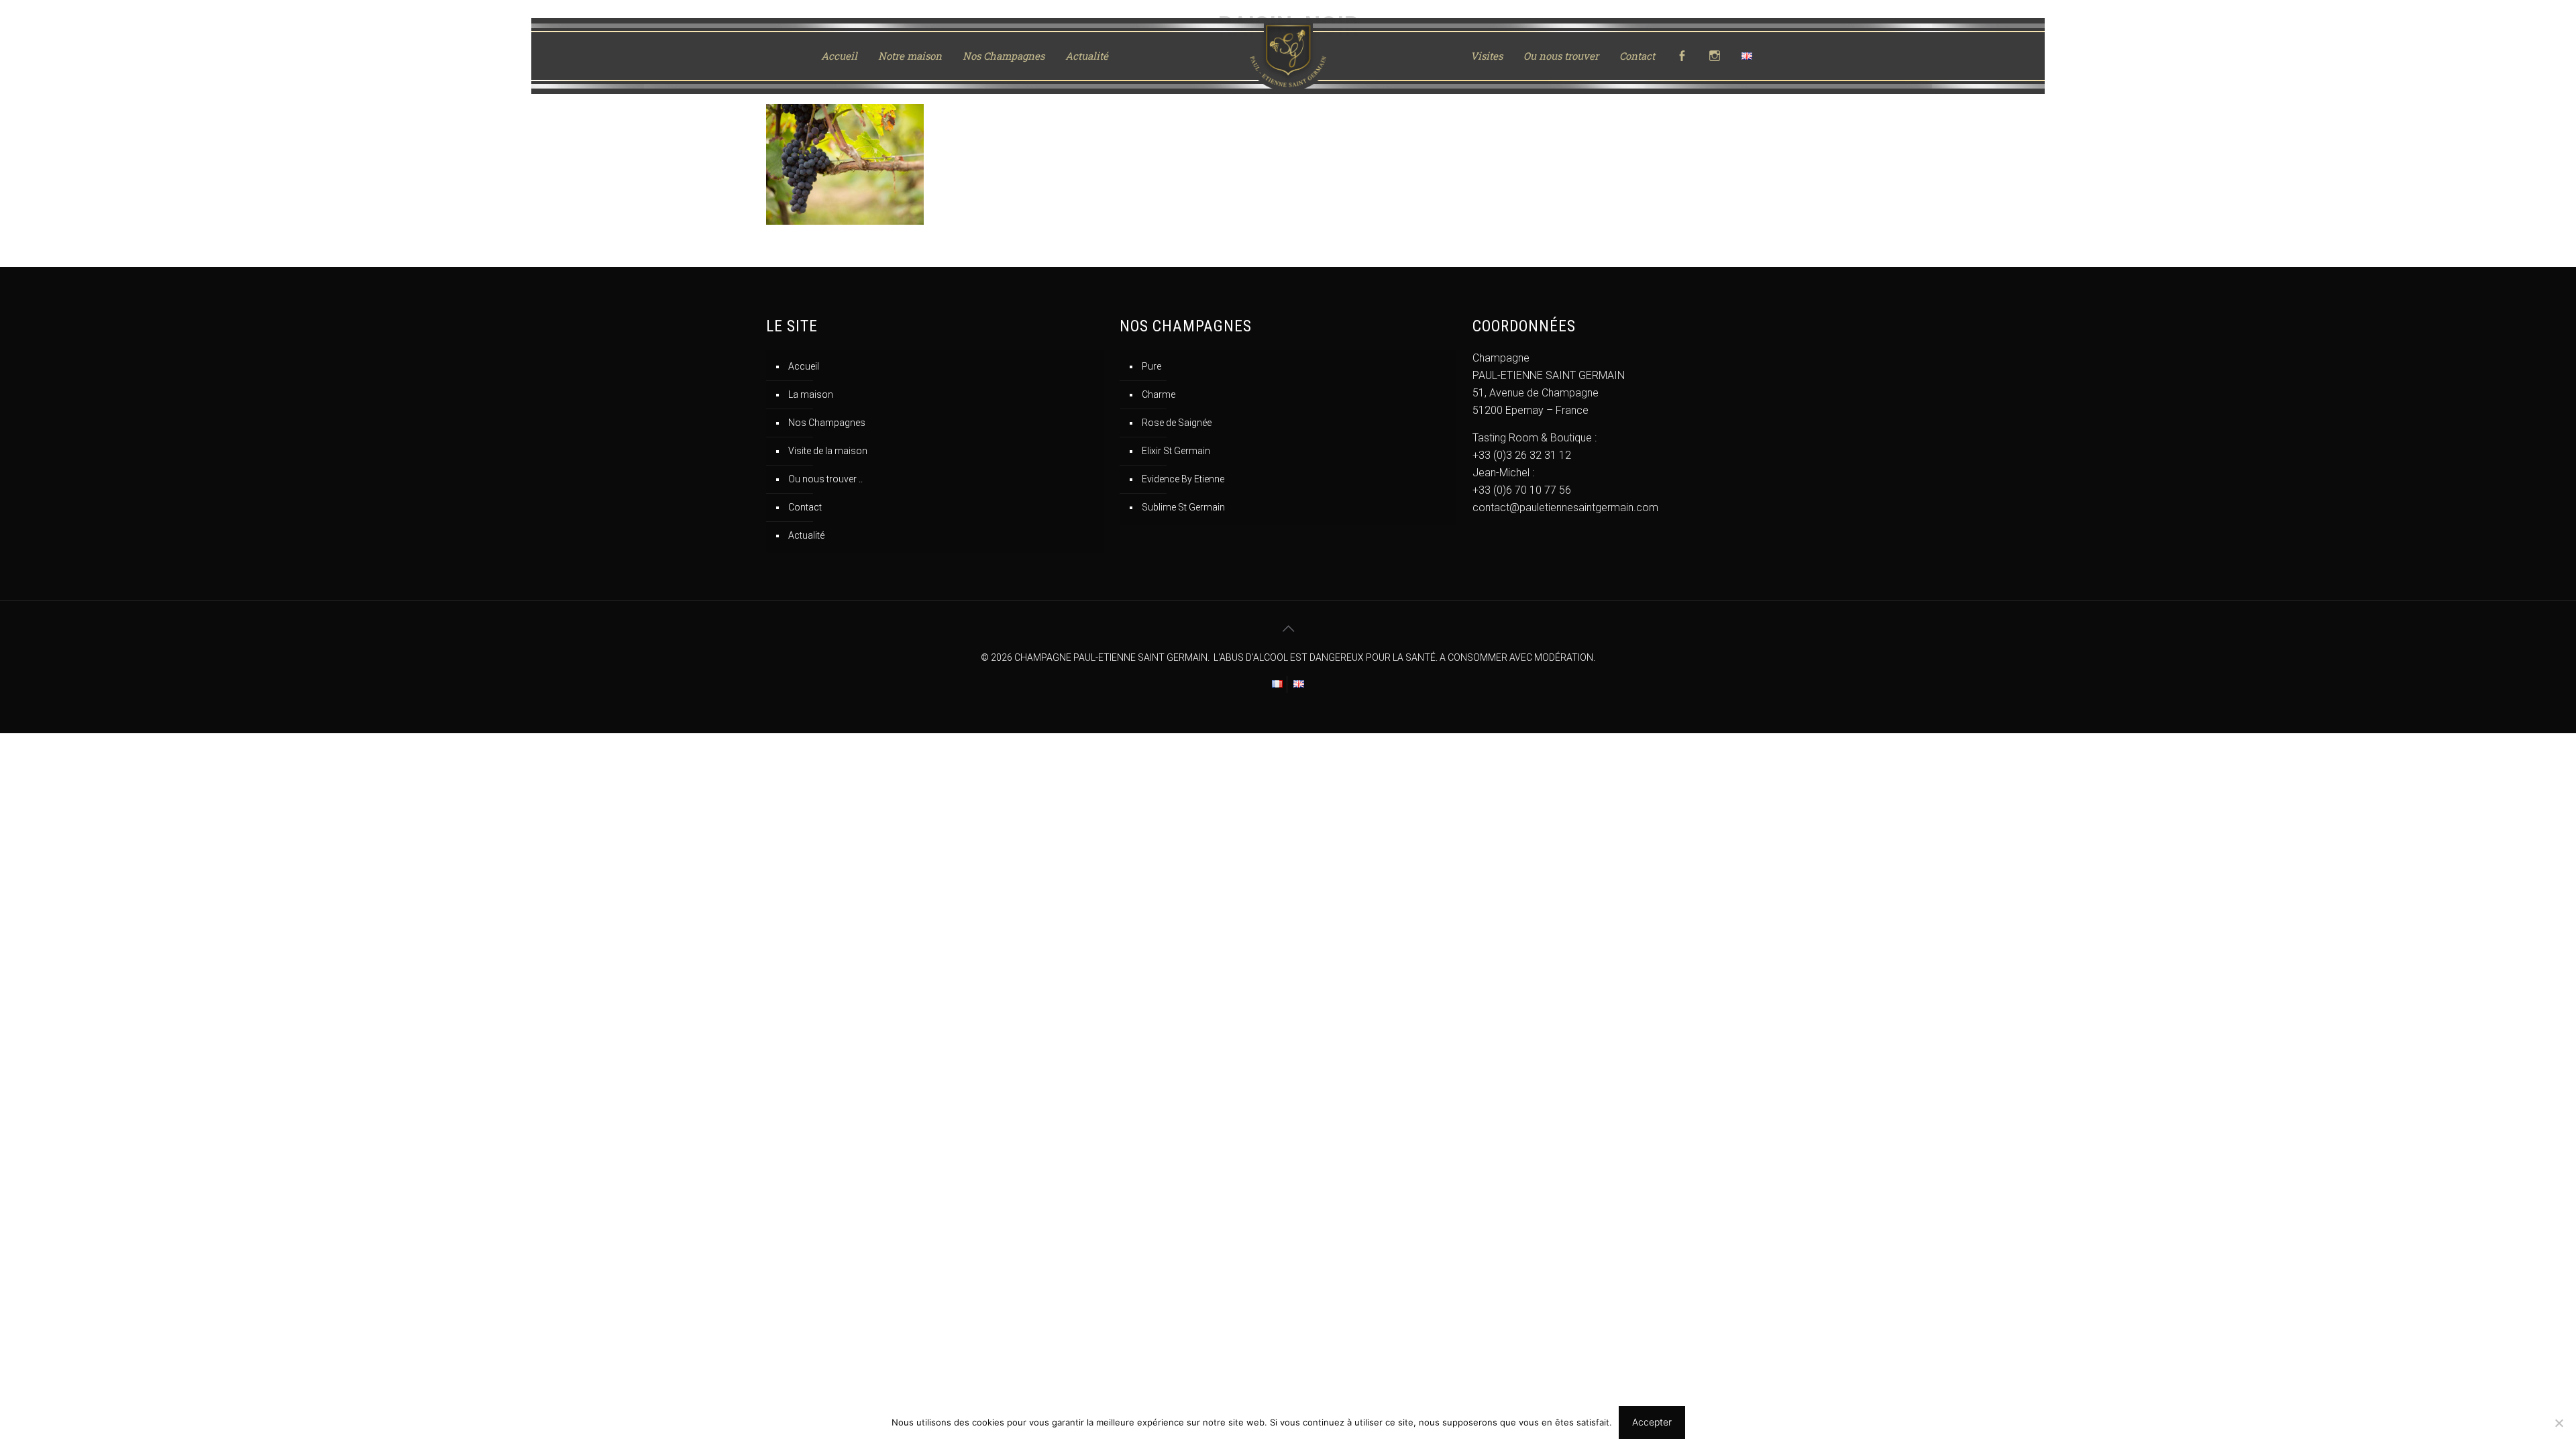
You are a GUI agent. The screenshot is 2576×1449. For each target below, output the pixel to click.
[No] (2559, 1423)
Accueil (804, 366)
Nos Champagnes (827, 423)
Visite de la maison (828, 451)
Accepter (1652, 1422)
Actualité (806, 535)
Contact (805, 507)
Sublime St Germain (1183, 507)
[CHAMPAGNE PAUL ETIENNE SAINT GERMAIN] (1288, 56)
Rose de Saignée (1177, 423)
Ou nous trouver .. (825, 479)
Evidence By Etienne (1183, 479)
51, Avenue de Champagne (1536, 393)
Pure (1151, 366)
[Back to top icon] (1288, 629)
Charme (1159, 394)
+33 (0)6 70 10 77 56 (1522, 490)
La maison (811, 394)
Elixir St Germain (1176, 451)
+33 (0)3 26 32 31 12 (1522, 455)
